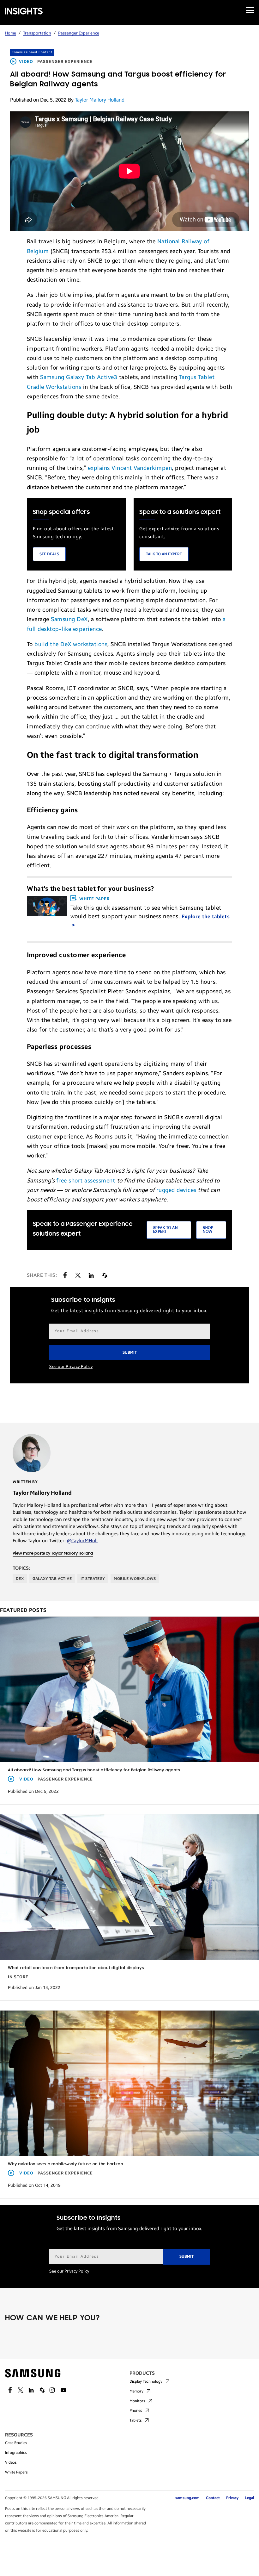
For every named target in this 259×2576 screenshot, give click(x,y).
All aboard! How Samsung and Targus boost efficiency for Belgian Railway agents (94, 1770)
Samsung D (66, 619)
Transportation (37, 33)
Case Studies (16, 2443)
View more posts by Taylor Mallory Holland (53, 1553)
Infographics (16, 2453)
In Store (18, 1977)
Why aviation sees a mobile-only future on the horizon (65, 2164)
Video (26, 62)
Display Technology (146, 2381)
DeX (20, 1579)
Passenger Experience (79, 33)
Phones (136, 2411)
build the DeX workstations (71, 644)
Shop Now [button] (208, 1230)
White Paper (94, 899)
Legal (249, 2498)
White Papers (16, 2472)
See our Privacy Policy (71, 1367)
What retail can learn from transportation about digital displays (76, 1968)
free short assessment (86, 1181)
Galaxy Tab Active (52, 1579)
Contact (213, 2498)
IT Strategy (93, 1579)
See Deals (49, 554)
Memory (136, 2391)
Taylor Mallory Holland (100, 100)
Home (11, 33)
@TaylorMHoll (82, 1541)
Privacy (232, 2498)
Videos (11, 2462)
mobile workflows (135, 1579)
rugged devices (176, 1190)
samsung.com (187, 2498)
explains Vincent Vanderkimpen (130, 468)
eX (84, 619)
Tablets (136, 2420)
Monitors (137, 2401)
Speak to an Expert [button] (166, 1230)
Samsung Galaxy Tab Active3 (79, 377)
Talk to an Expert (164, 554)
